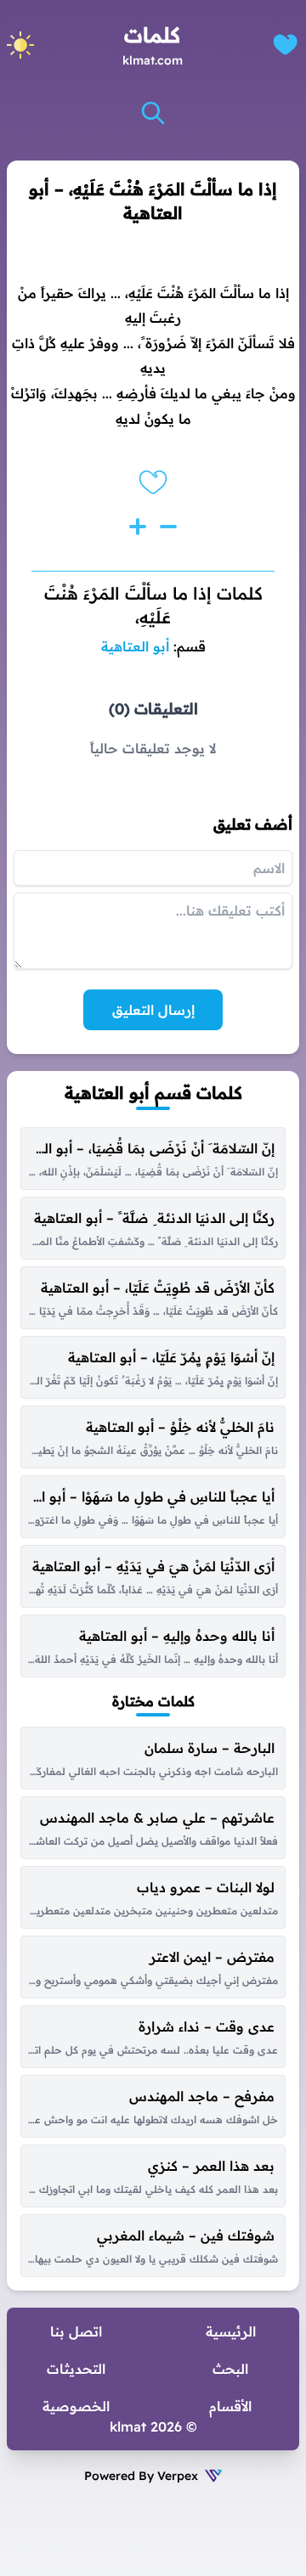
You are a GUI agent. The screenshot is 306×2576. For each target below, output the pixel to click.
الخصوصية (76, 2406)
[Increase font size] (138, 527)
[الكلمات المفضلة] (285, 45)
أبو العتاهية (135, 646)
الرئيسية (231, 2331)
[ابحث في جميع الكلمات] (153, 113)
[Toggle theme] (20, 45)
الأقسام (230, 2406)
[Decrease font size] (168, 527)
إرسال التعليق (153, 1010)
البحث (230, 2369)
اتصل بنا (76, 2331)
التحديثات (76, 2369)
